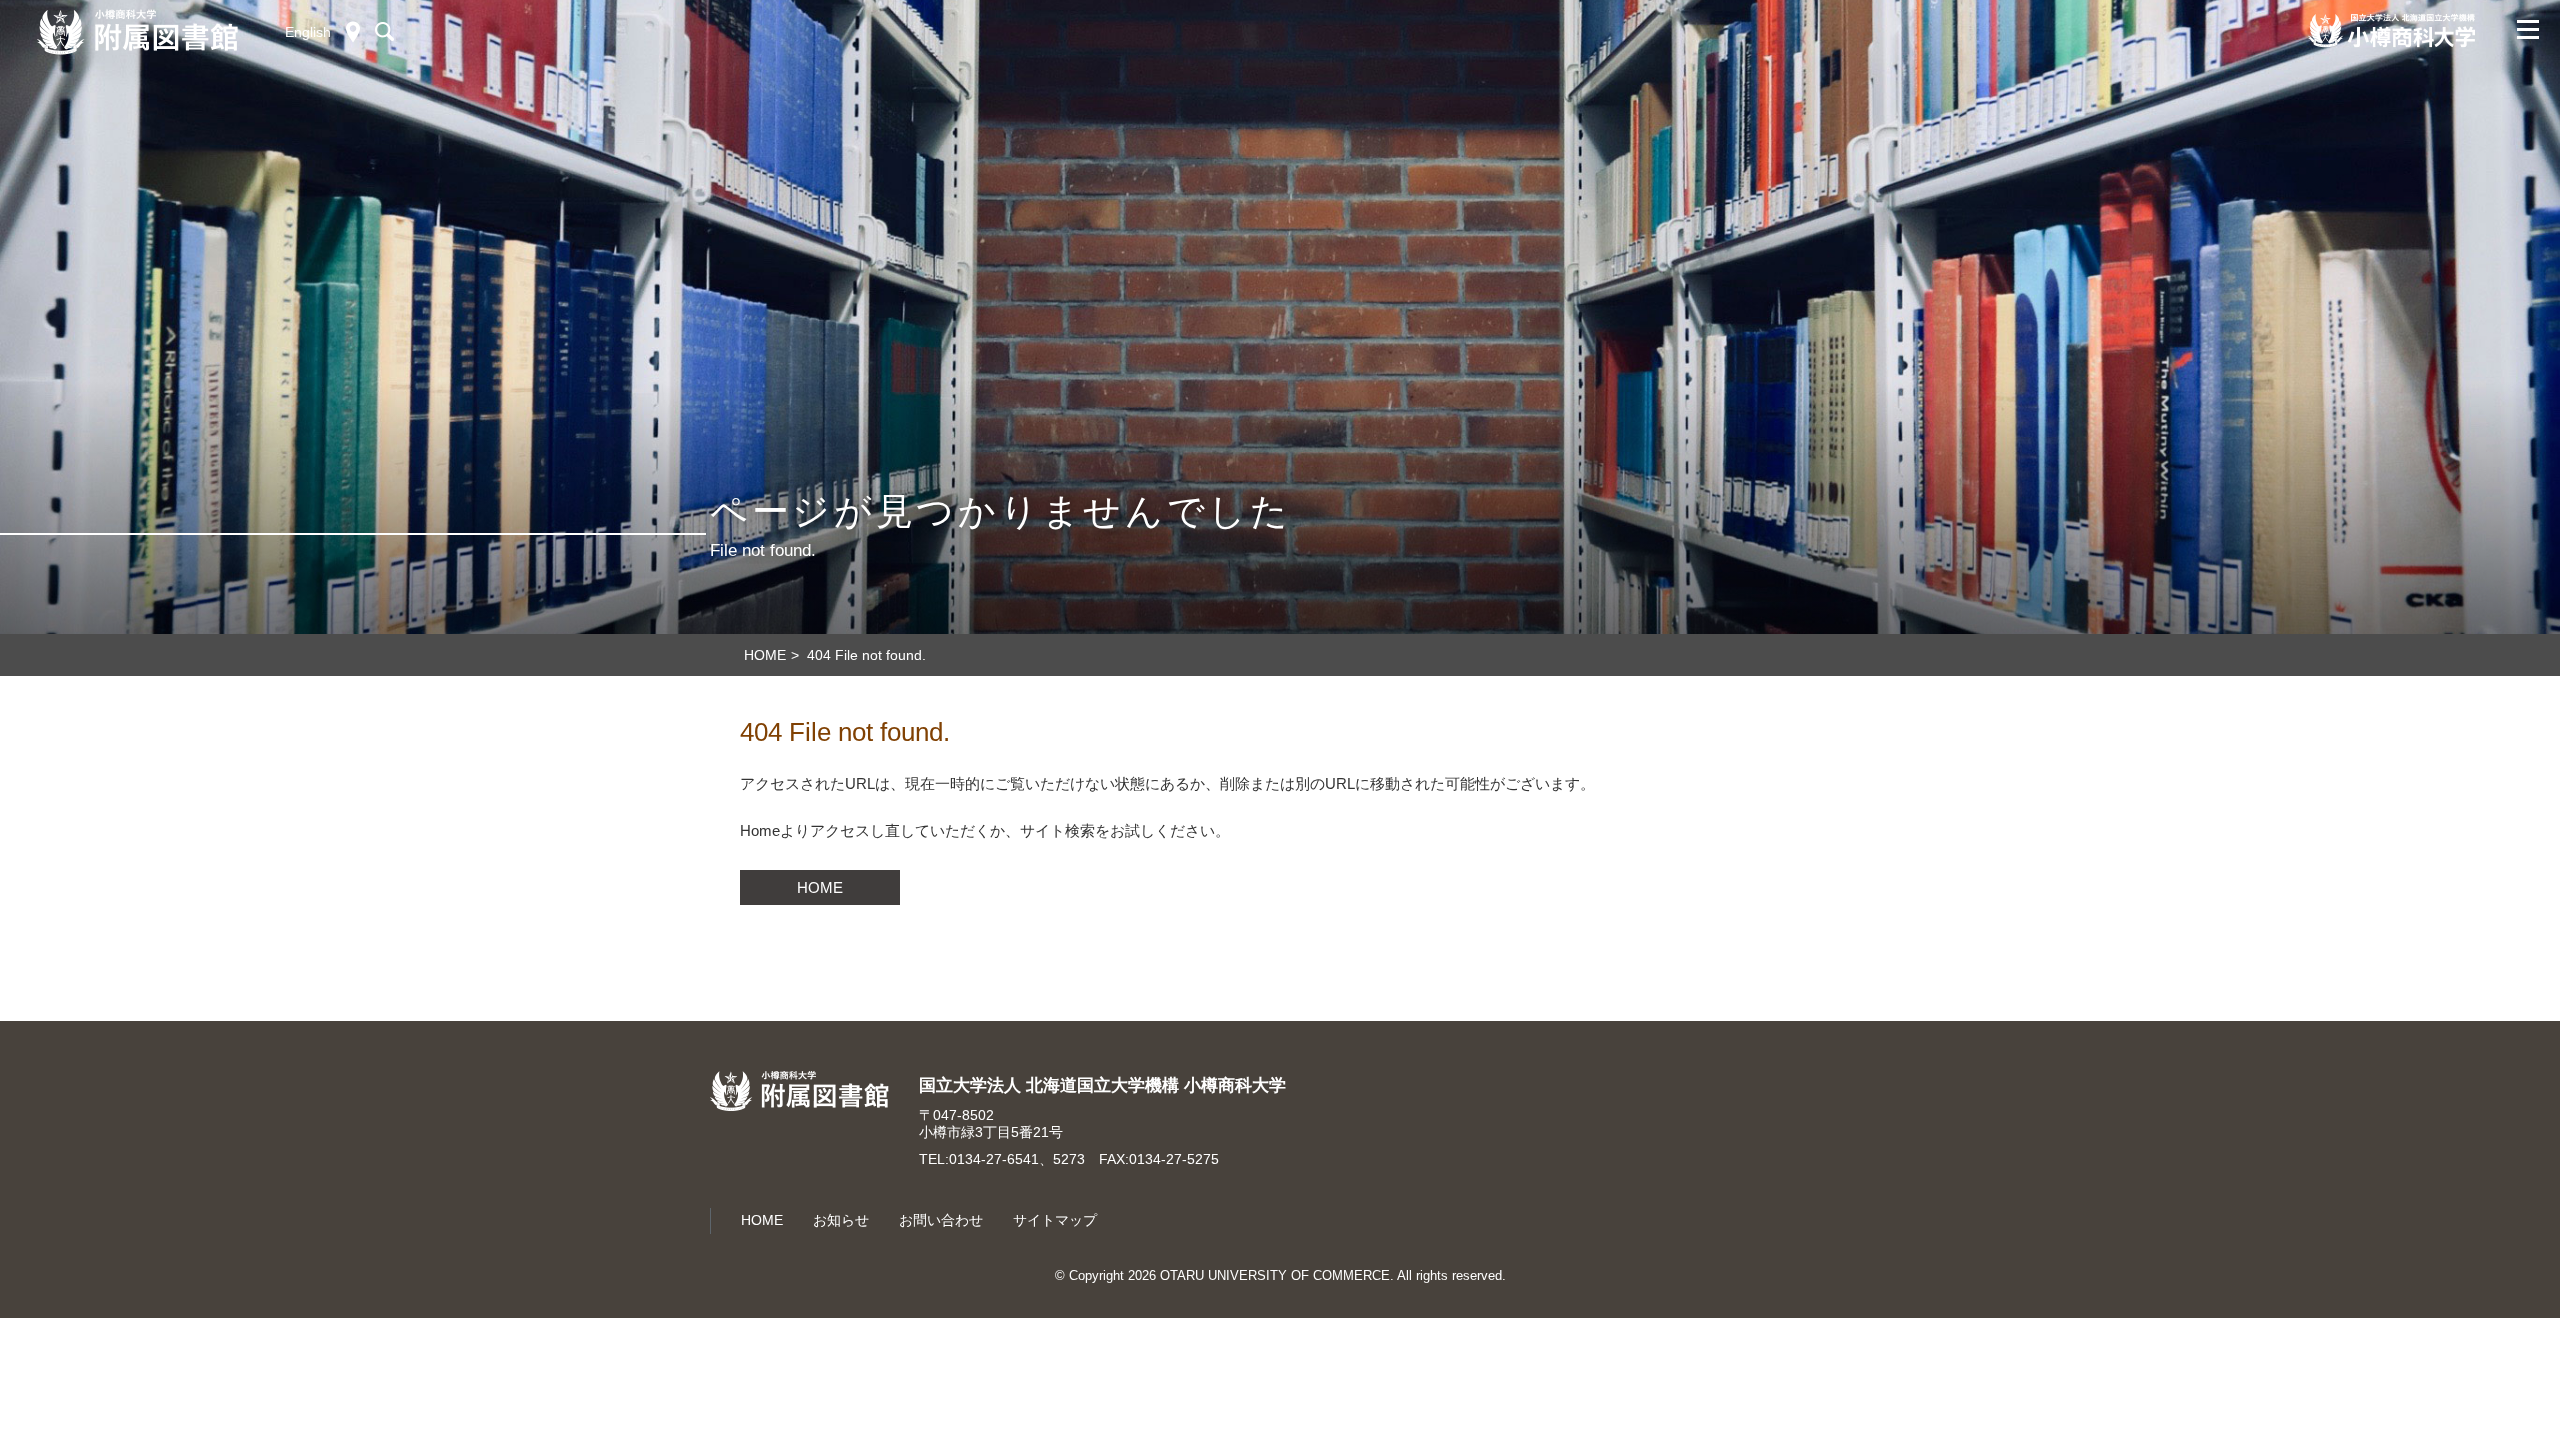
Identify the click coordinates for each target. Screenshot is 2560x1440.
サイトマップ (1055, 1220)
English (308, 32)
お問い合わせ (941, 1220)
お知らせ (841, 1220)
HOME (820, 887)
